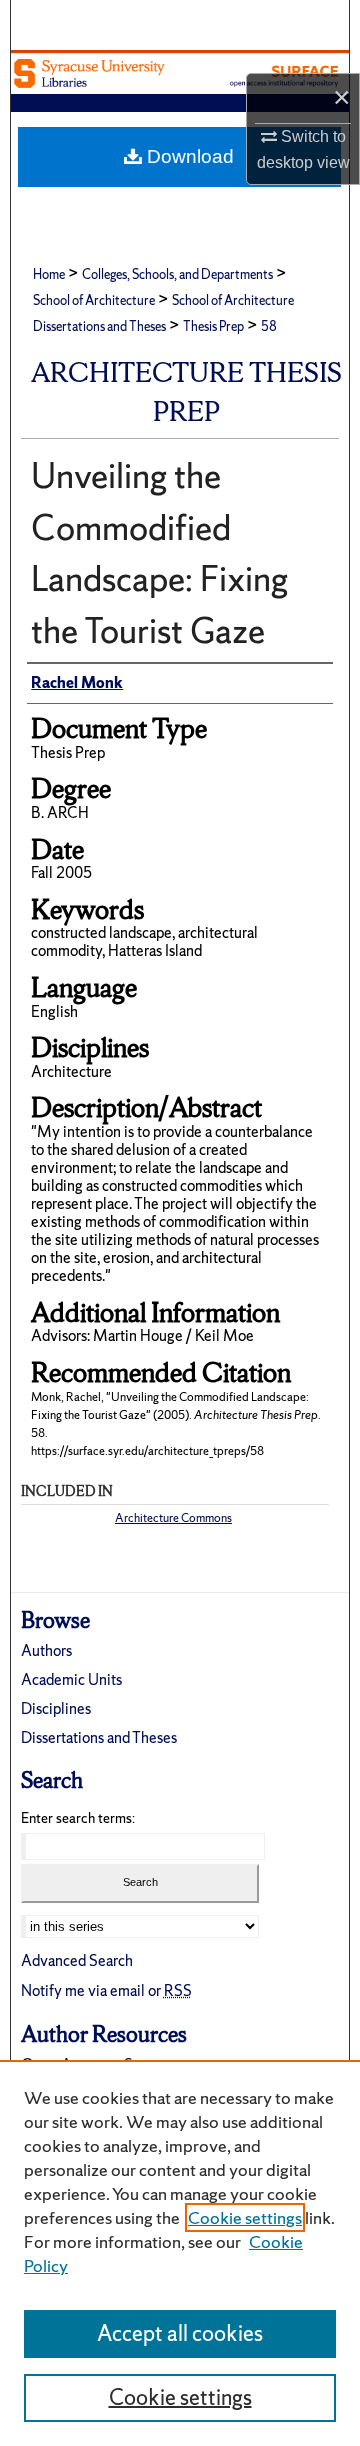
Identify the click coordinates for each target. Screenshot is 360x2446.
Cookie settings (245, 2217)
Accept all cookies (180, 2333)
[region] (180, 2253)
